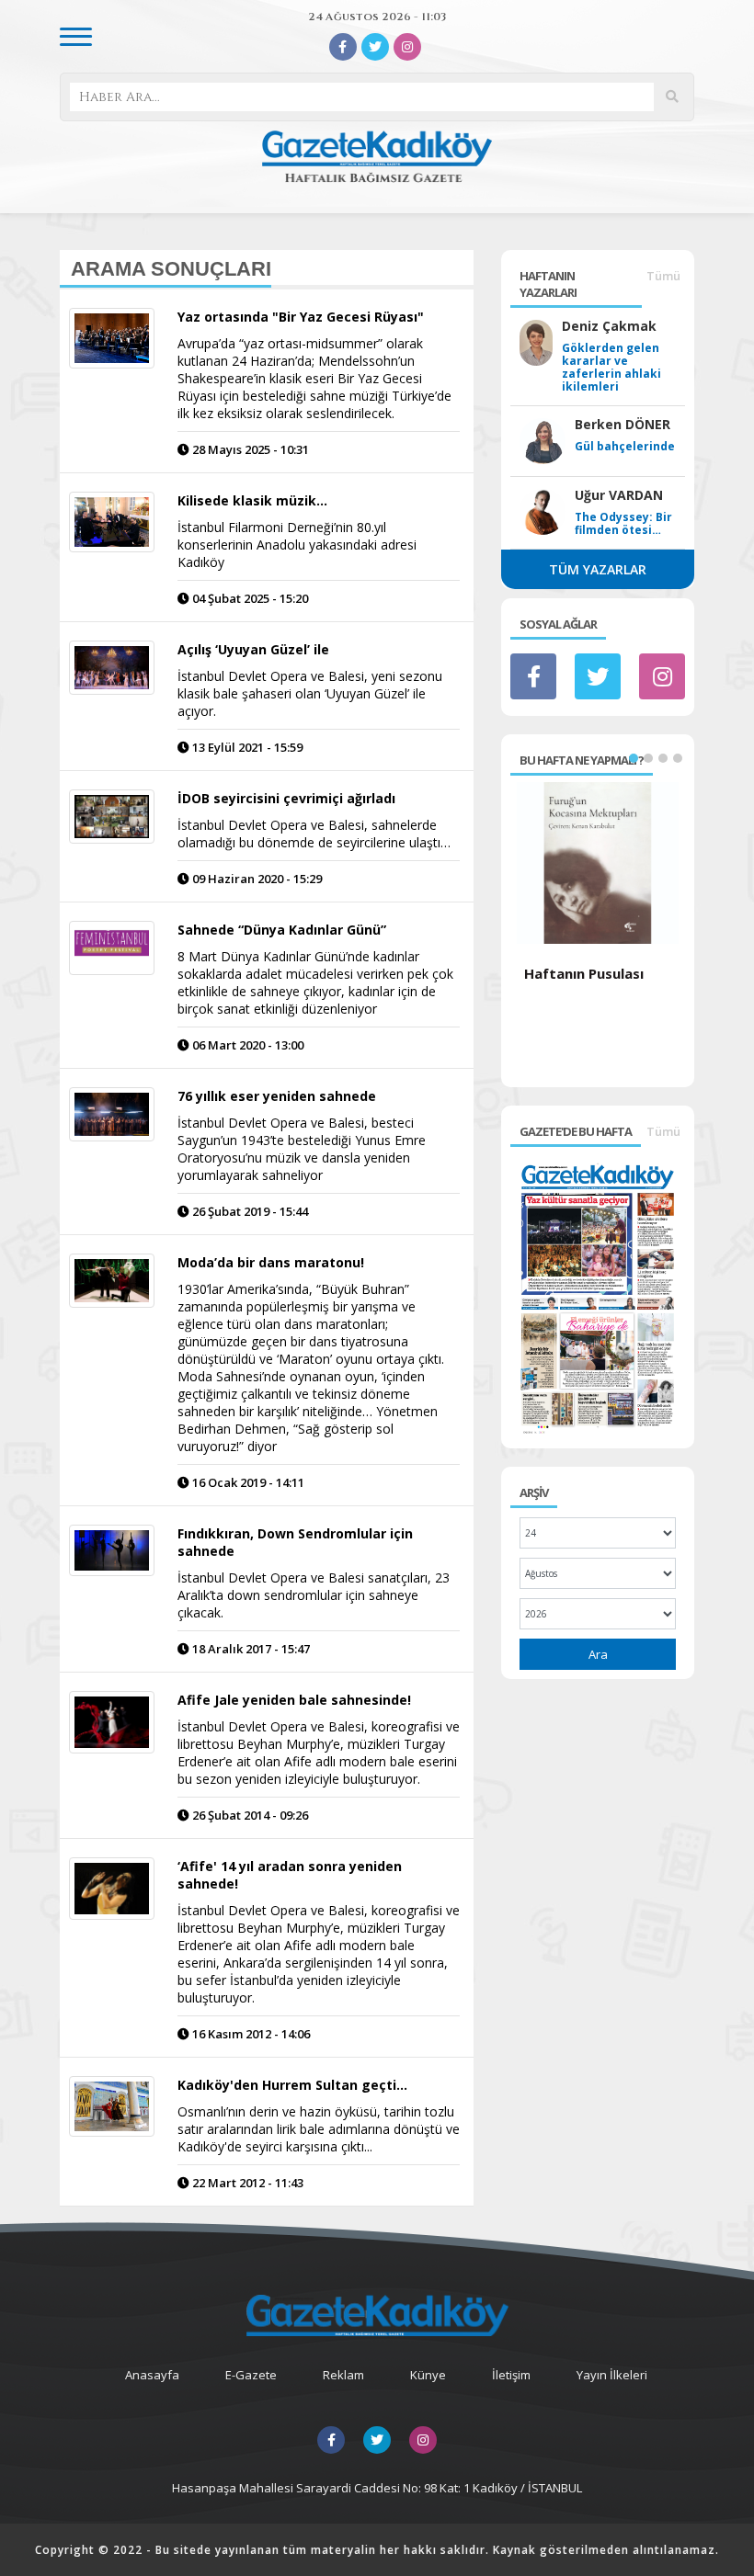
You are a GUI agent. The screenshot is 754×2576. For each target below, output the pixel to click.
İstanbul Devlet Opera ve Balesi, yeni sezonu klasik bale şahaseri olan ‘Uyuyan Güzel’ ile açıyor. (310, 693)
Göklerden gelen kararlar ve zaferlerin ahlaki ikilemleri (611, 368)
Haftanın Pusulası (584, 973)
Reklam (343, 2375)
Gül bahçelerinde (625, 447)
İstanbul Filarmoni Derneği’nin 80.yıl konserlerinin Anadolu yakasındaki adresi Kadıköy (297, 545)
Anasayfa (152, 2375)
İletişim (511, 2375)
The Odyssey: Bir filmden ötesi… (623, 524)
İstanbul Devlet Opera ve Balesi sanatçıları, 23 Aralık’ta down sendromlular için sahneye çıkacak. (314, 1595)
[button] (634, 758)
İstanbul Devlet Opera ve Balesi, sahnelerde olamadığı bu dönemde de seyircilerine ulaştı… (314, 834)
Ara (598, 1654)
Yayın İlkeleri (612, 2375)
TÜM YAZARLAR (598, 569)
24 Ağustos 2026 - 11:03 (377, 17)
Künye (428, 2375)
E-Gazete (251, 2375)
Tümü (663, 276)
